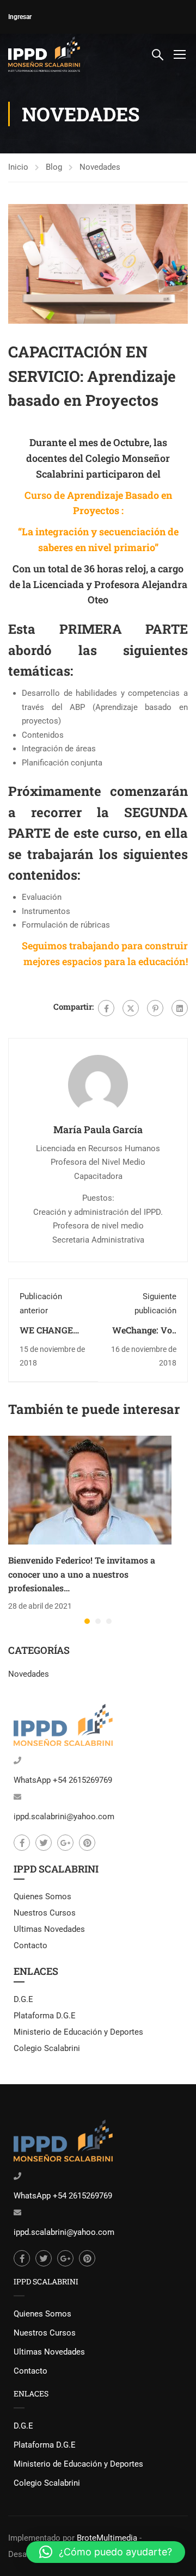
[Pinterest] (155, 1008)
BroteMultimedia (107, 2538)
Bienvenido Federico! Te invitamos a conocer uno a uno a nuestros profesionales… (82, 1574)
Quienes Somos (42, 1897)
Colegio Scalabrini (47, 2048)
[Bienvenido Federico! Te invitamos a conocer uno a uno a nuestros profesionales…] (90, 1490)
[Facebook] (106, 1008)
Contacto (30, 1945)
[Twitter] (131, 1008)
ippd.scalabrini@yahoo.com (64, 1817)
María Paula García (98, 1129)
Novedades (100, 167)
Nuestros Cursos (45, 1913)
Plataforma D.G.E (45, 2016)
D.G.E (23, 1999)
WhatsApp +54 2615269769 (63, 1780)
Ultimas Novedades (49, 1929)
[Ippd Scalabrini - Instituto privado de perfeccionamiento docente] (44, 54)
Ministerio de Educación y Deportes (78, 2032)
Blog (54, 167)
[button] (87, 1621)
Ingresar (20, 17)
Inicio (18, 167)
